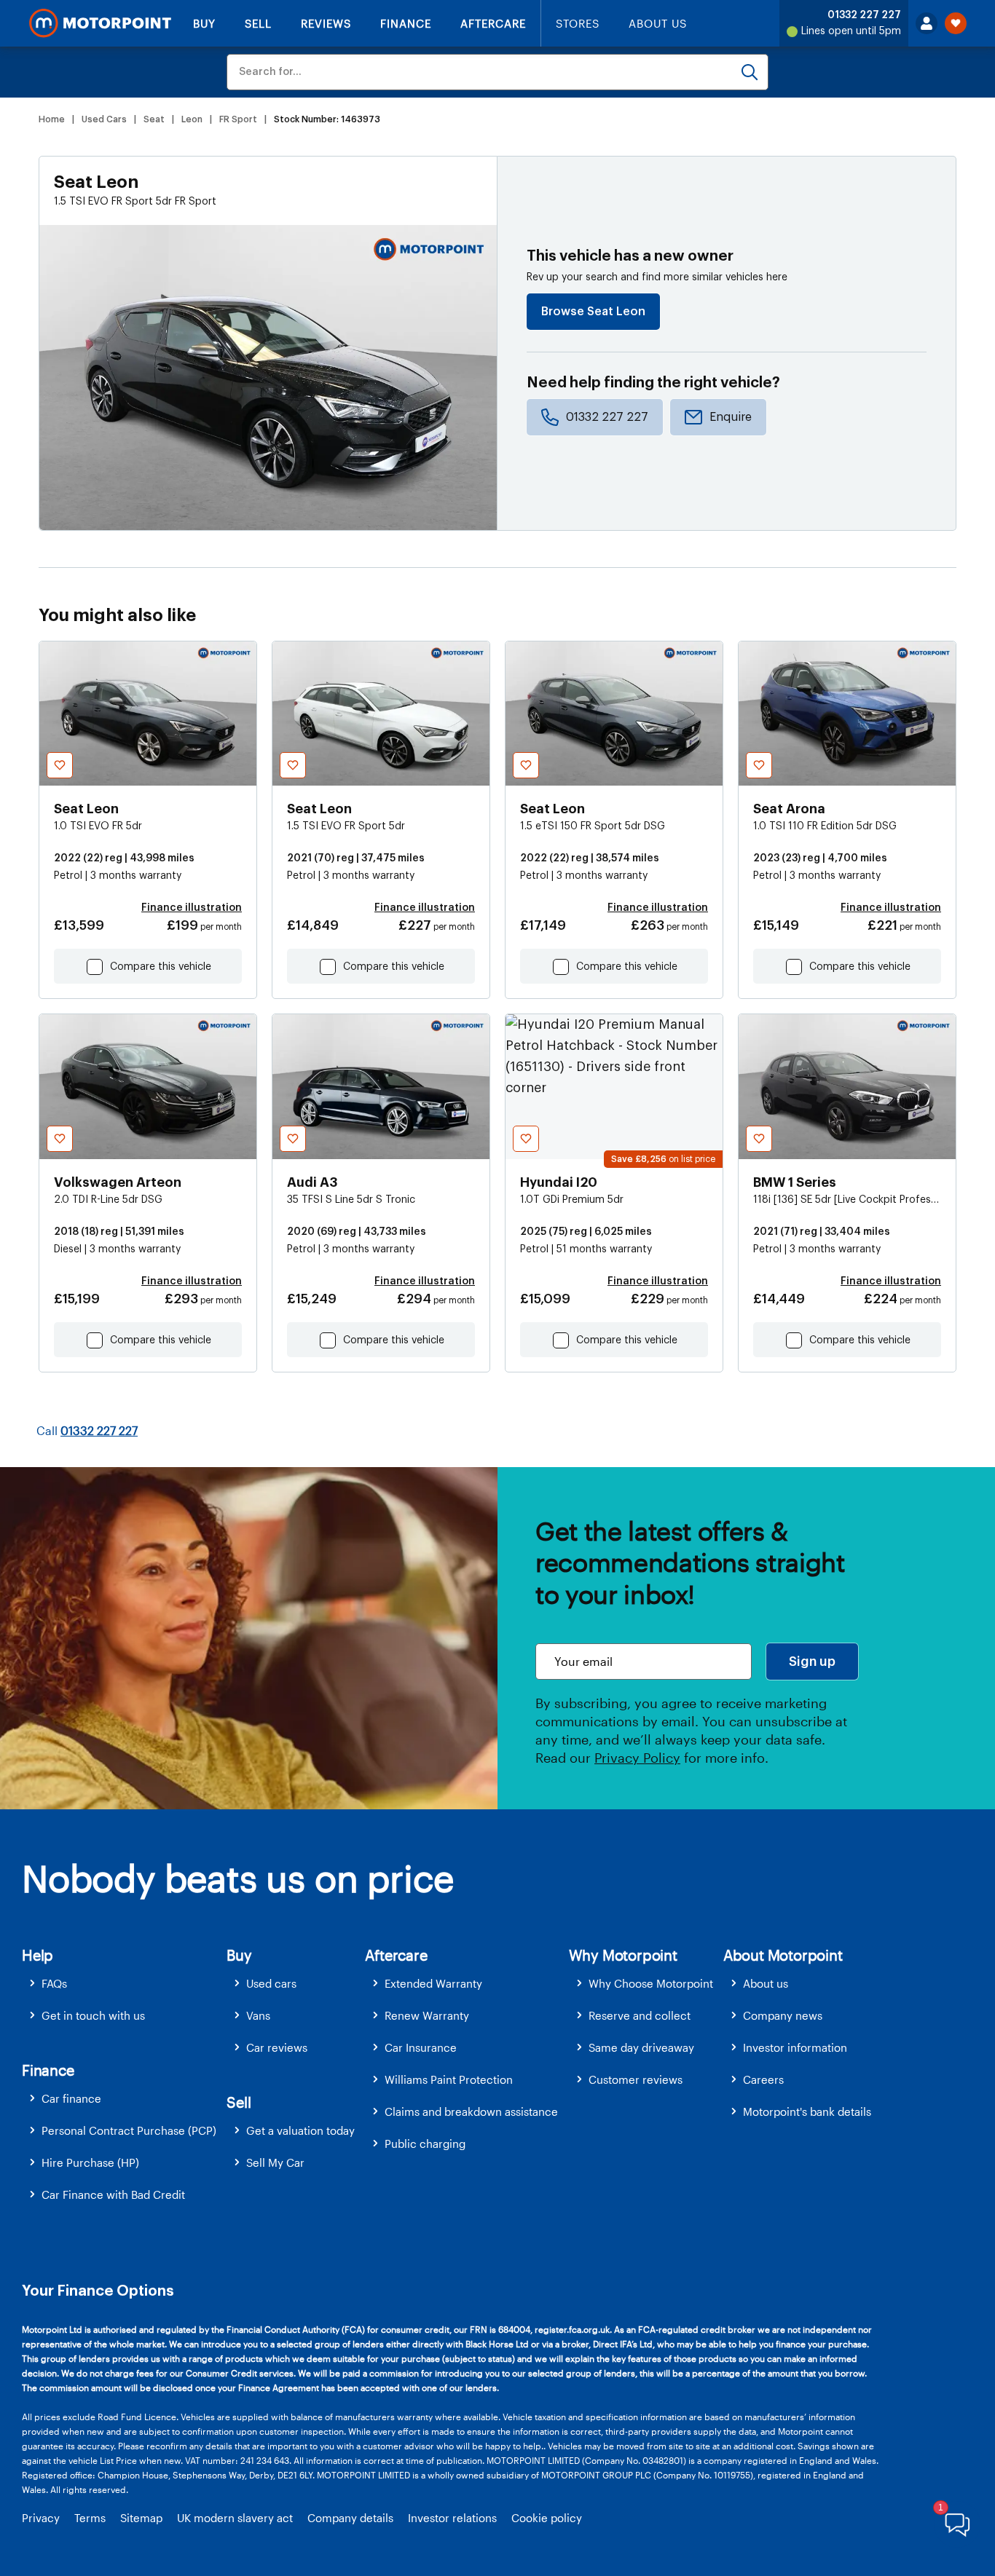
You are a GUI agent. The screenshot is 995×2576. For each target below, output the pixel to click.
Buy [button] (239, 1955)
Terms (90, 2518)
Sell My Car (275, 2162)
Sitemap (141, 2518)
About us (766, 1983)
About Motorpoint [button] (783, 1955)
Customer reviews (636, 2079)
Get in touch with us (93, 2015)
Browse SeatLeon (593, 312)
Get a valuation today (300, 2130)
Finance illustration (192, 908)
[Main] (100, 23)
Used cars (271, 1983)
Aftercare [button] (396, 1955)
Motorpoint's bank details (807, 2111)
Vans (258, 2015)
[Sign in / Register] (927, 23)
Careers (763, 2079)
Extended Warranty (433, 1983)
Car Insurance (421, 2047)
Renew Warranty (427, 2015)
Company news (783, 2015)
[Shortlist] (956, 23)
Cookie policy (547, 2518)
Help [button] (38, 1955)
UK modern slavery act (235, 2518)
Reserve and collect (640, 2015)
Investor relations (452, 2518)
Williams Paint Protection (449, 2079)
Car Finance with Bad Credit (113, 2194)
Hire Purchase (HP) (90, 2162)
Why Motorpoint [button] (623, 1955)
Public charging (425, 2144)
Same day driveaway (641, 2047)
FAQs (54, 1983)
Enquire (731, 417)
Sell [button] (239, 2102)
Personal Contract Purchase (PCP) (129, 2130)
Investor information (795, 2047)
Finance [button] (48, 2070)
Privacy (41, 2518)
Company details (350, 2518)
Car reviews (277, 2047)
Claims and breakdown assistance (471, 2111)
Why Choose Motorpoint (651, 1983)
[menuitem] (124, 1984)
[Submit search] (750, 72)
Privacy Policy (637, 1758)
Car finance (71, 2098)
